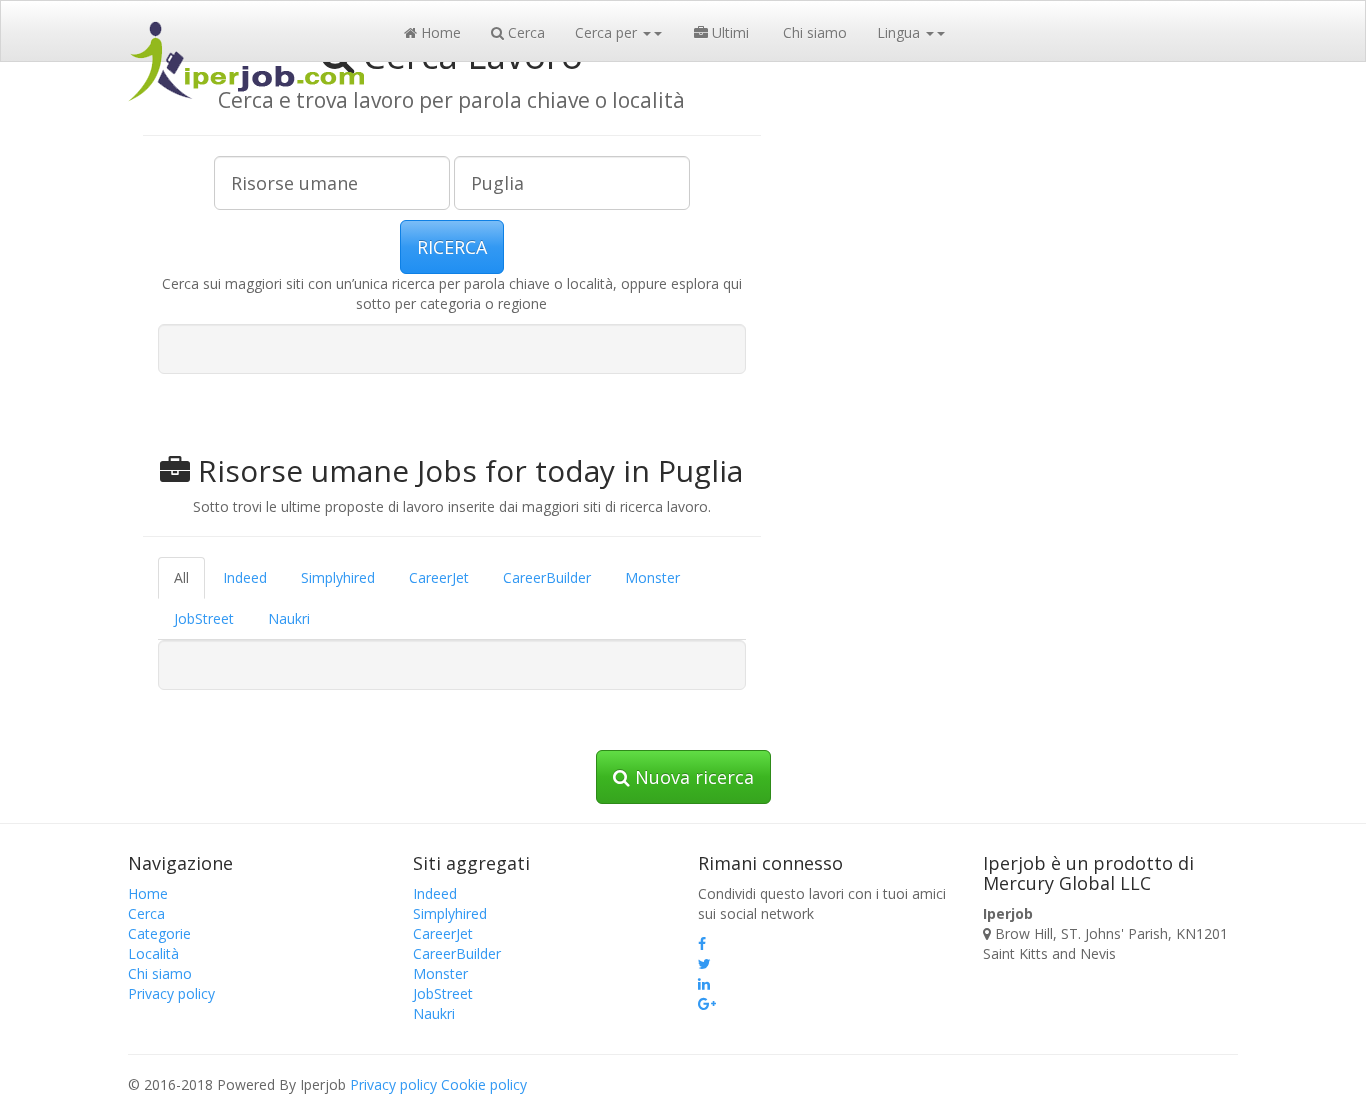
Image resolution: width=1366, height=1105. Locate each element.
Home (439, 32)
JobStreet (204, 618)
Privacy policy (171, 993)
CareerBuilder (547, 577)
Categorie (159, 933)
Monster (652, 577)
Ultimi (728, 32)
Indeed (245, 577)
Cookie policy (484, 1084)
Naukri (289, 618)
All (181, 577)
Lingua (900, 32)
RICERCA (452, 247)
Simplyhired (338, 577)
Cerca (524, 32)
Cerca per (608, 32)
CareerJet (439, 577)
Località (153, 953)
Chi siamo (813, 32)
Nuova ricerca (692, 777)
